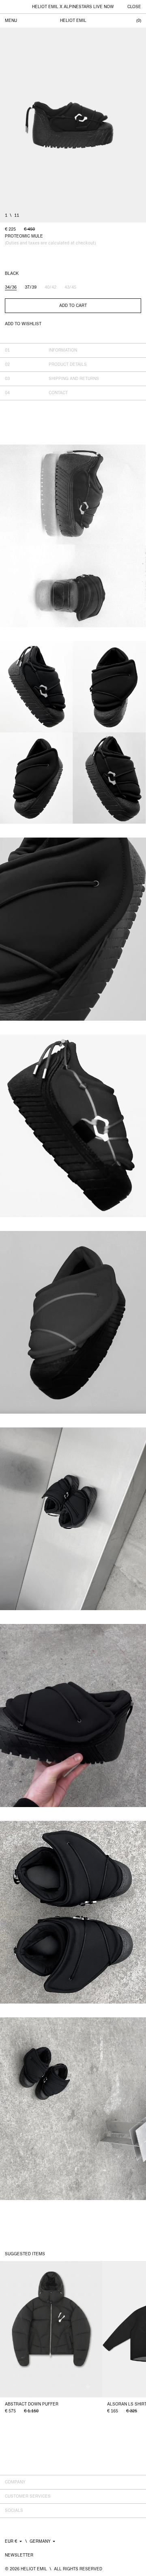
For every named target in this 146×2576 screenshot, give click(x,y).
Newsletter (19, 2555)
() (139, 21)
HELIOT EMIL (73, 21)
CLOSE (134, 7)
